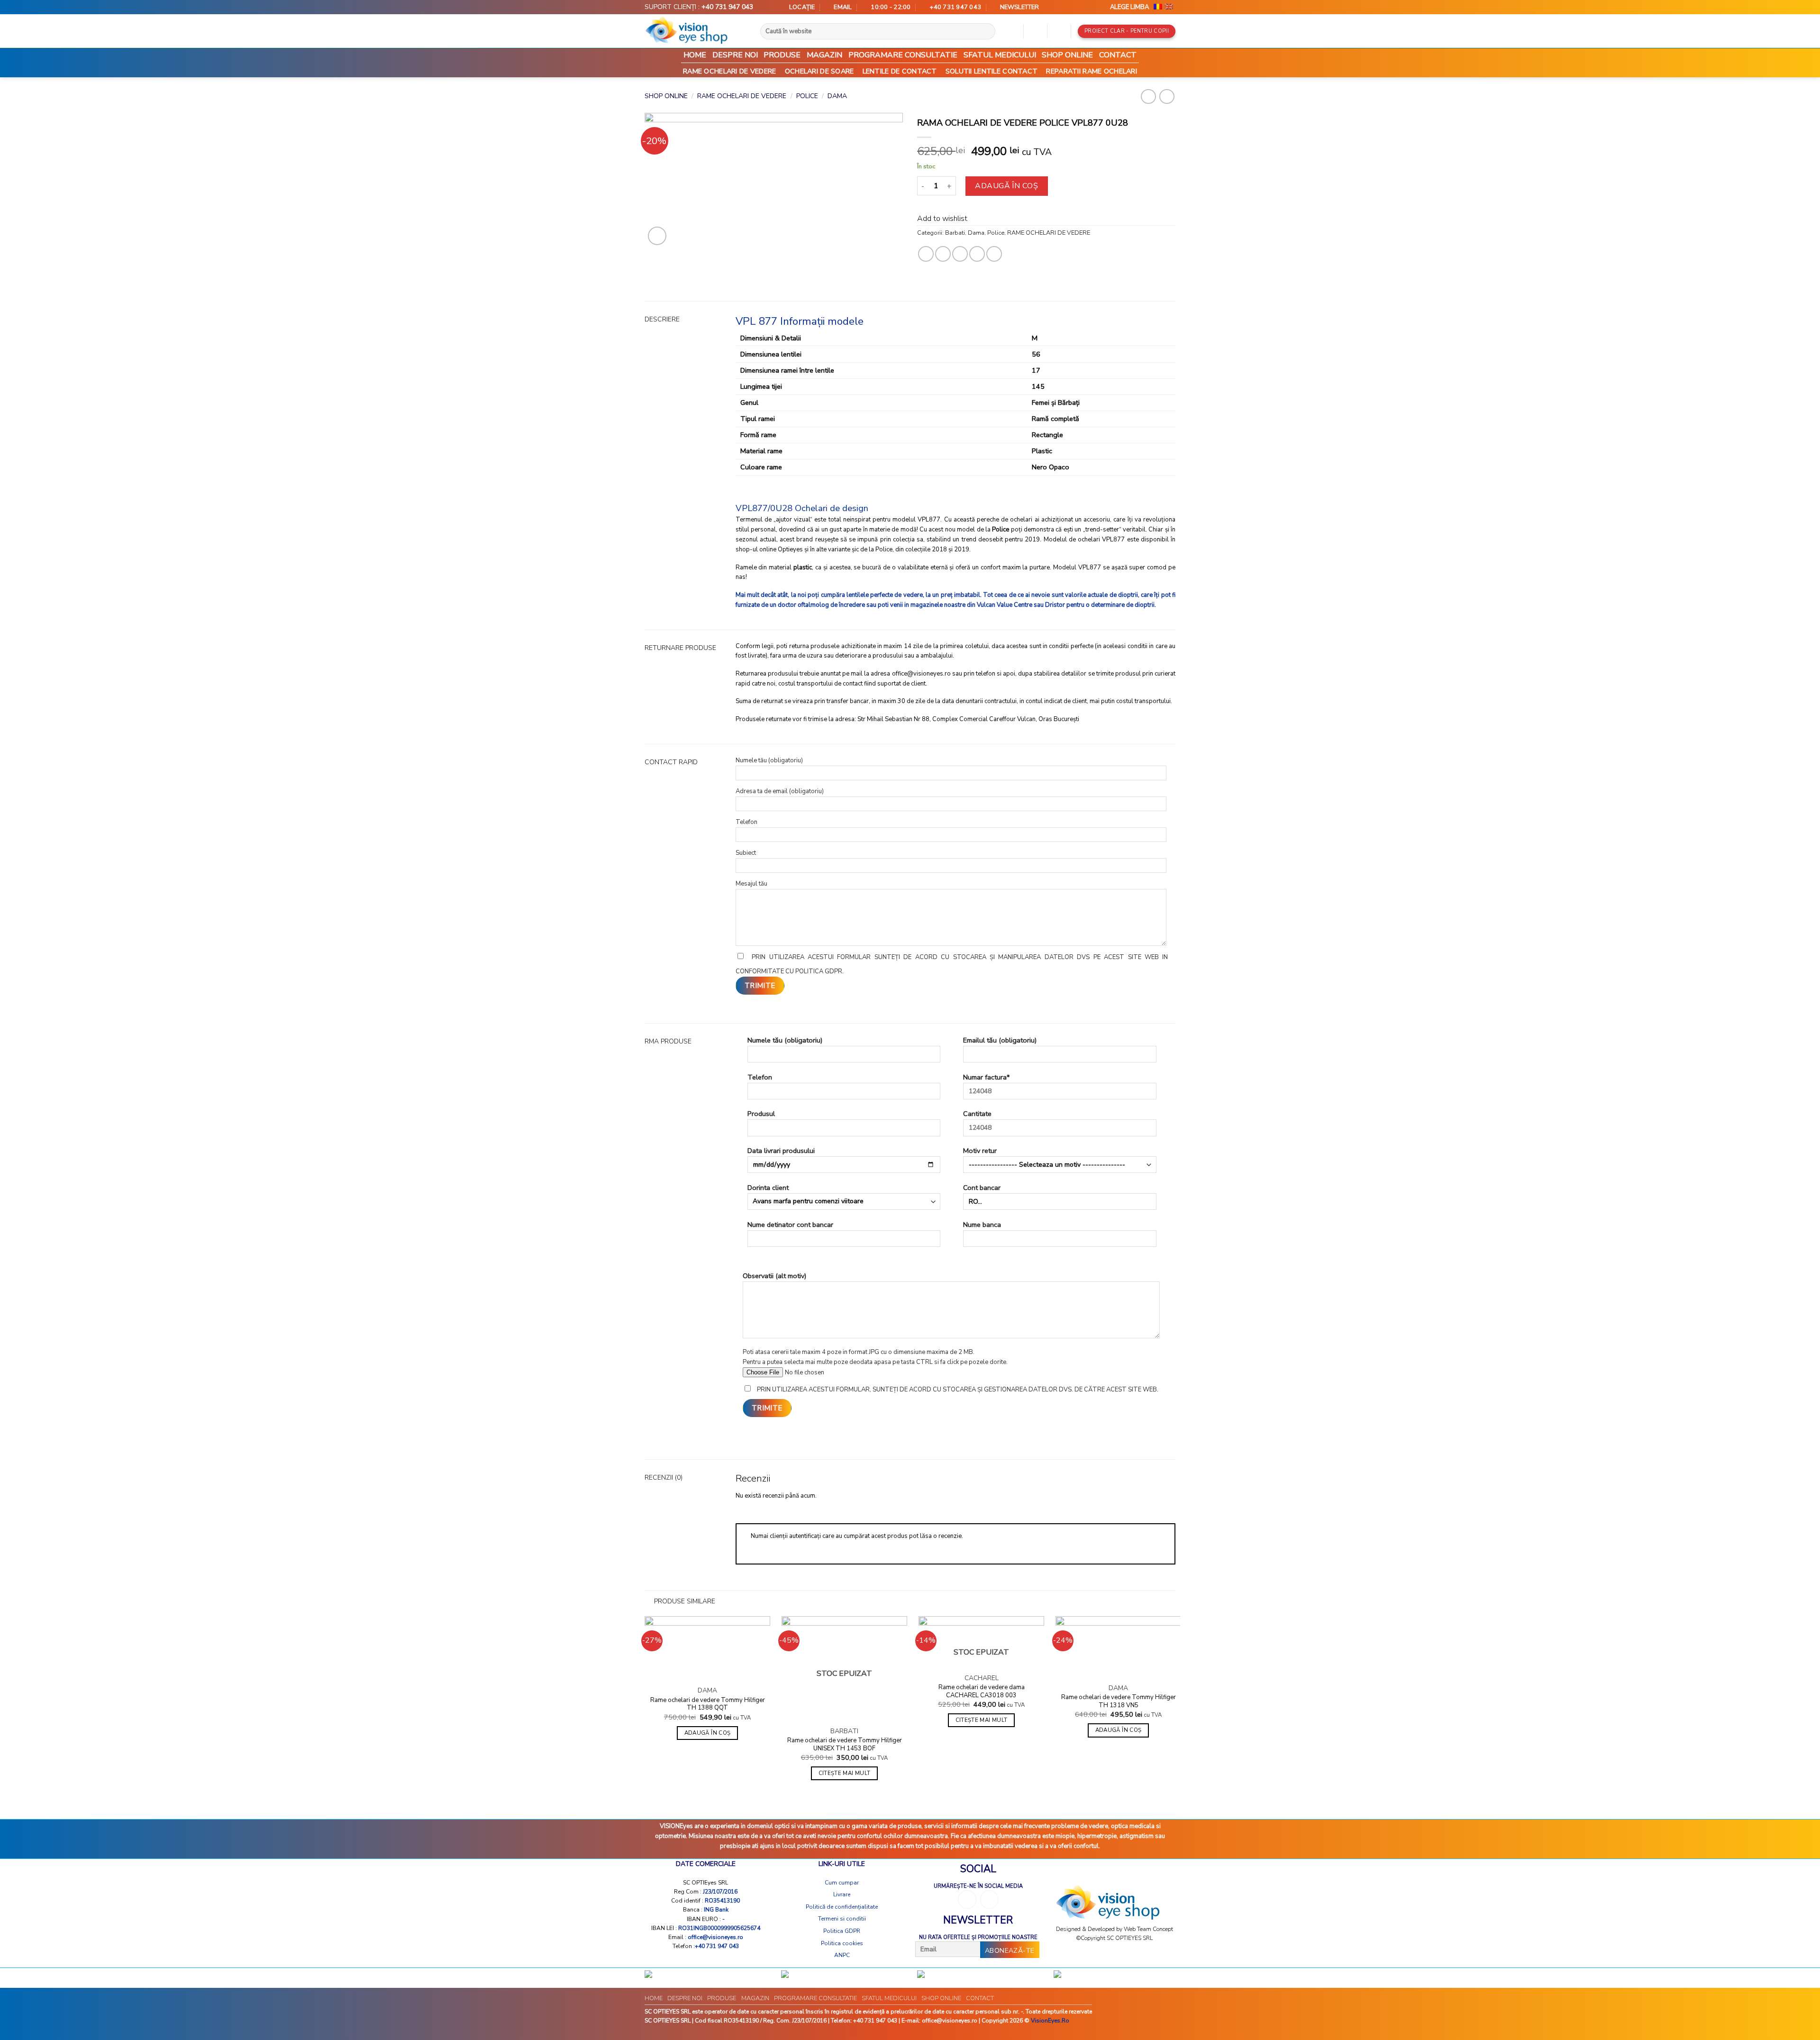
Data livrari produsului (781, 1151)
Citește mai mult (845, 1773)
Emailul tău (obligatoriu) (1000, 1040)
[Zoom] (657, 236)
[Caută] (991, 31)
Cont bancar (982, 1188)
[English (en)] (1169, 7)
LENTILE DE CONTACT (900, 71)
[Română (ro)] (1158, 7)
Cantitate (977, 1114)
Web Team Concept (1148, 1929)
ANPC (842, 1955)
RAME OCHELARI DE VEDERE (730, 71)
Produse (782, 55)
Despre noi (735, 55)
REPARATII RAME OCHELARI (1092, 71)
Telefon (760, 1077)
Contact (1118, 55)
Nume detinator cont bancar (790, 1225)
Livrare (842, 1894)
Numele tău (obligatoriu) (785, 1040)
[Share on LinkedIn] (994, 254)
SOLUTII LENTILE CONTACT (992, 71)
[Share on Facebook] (926, 254)
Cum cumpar (842, 1883)
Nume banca (982, 1225)
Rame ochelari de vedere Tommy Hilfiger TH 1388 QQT (708, 1704)
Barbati (955, 233)
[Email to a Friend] (960, 254)
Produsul (761, 1114)
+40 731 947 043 (727, 7)
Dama (837, 96)
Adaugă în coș (1006, 186)
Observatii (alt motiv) (774, 1276)
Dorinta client (768, 1188)
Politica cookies (842, 1943)
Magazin (824, 55)
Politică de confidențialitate (842, 1907)
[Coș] (1059, 31)
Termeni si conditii (842, 1919)
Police (807, 96)
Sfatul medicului (1000, 55)
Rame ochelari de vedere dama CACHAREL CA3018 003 (982, 1692)
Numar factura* (986, 1077)
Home (695, 55)
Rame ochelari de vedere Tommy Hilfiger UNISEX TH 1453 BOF (845, 1745)
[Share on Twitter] (943, 254)
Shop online (1067, 55)
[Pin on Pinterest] (977, 254)
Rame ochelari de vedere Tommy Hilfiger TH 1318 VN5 (1119, 1702)
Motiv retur (980, 1151)
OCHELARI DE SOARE (819, 71)
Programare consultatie (903, 55)
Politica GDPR (842, 1931)
